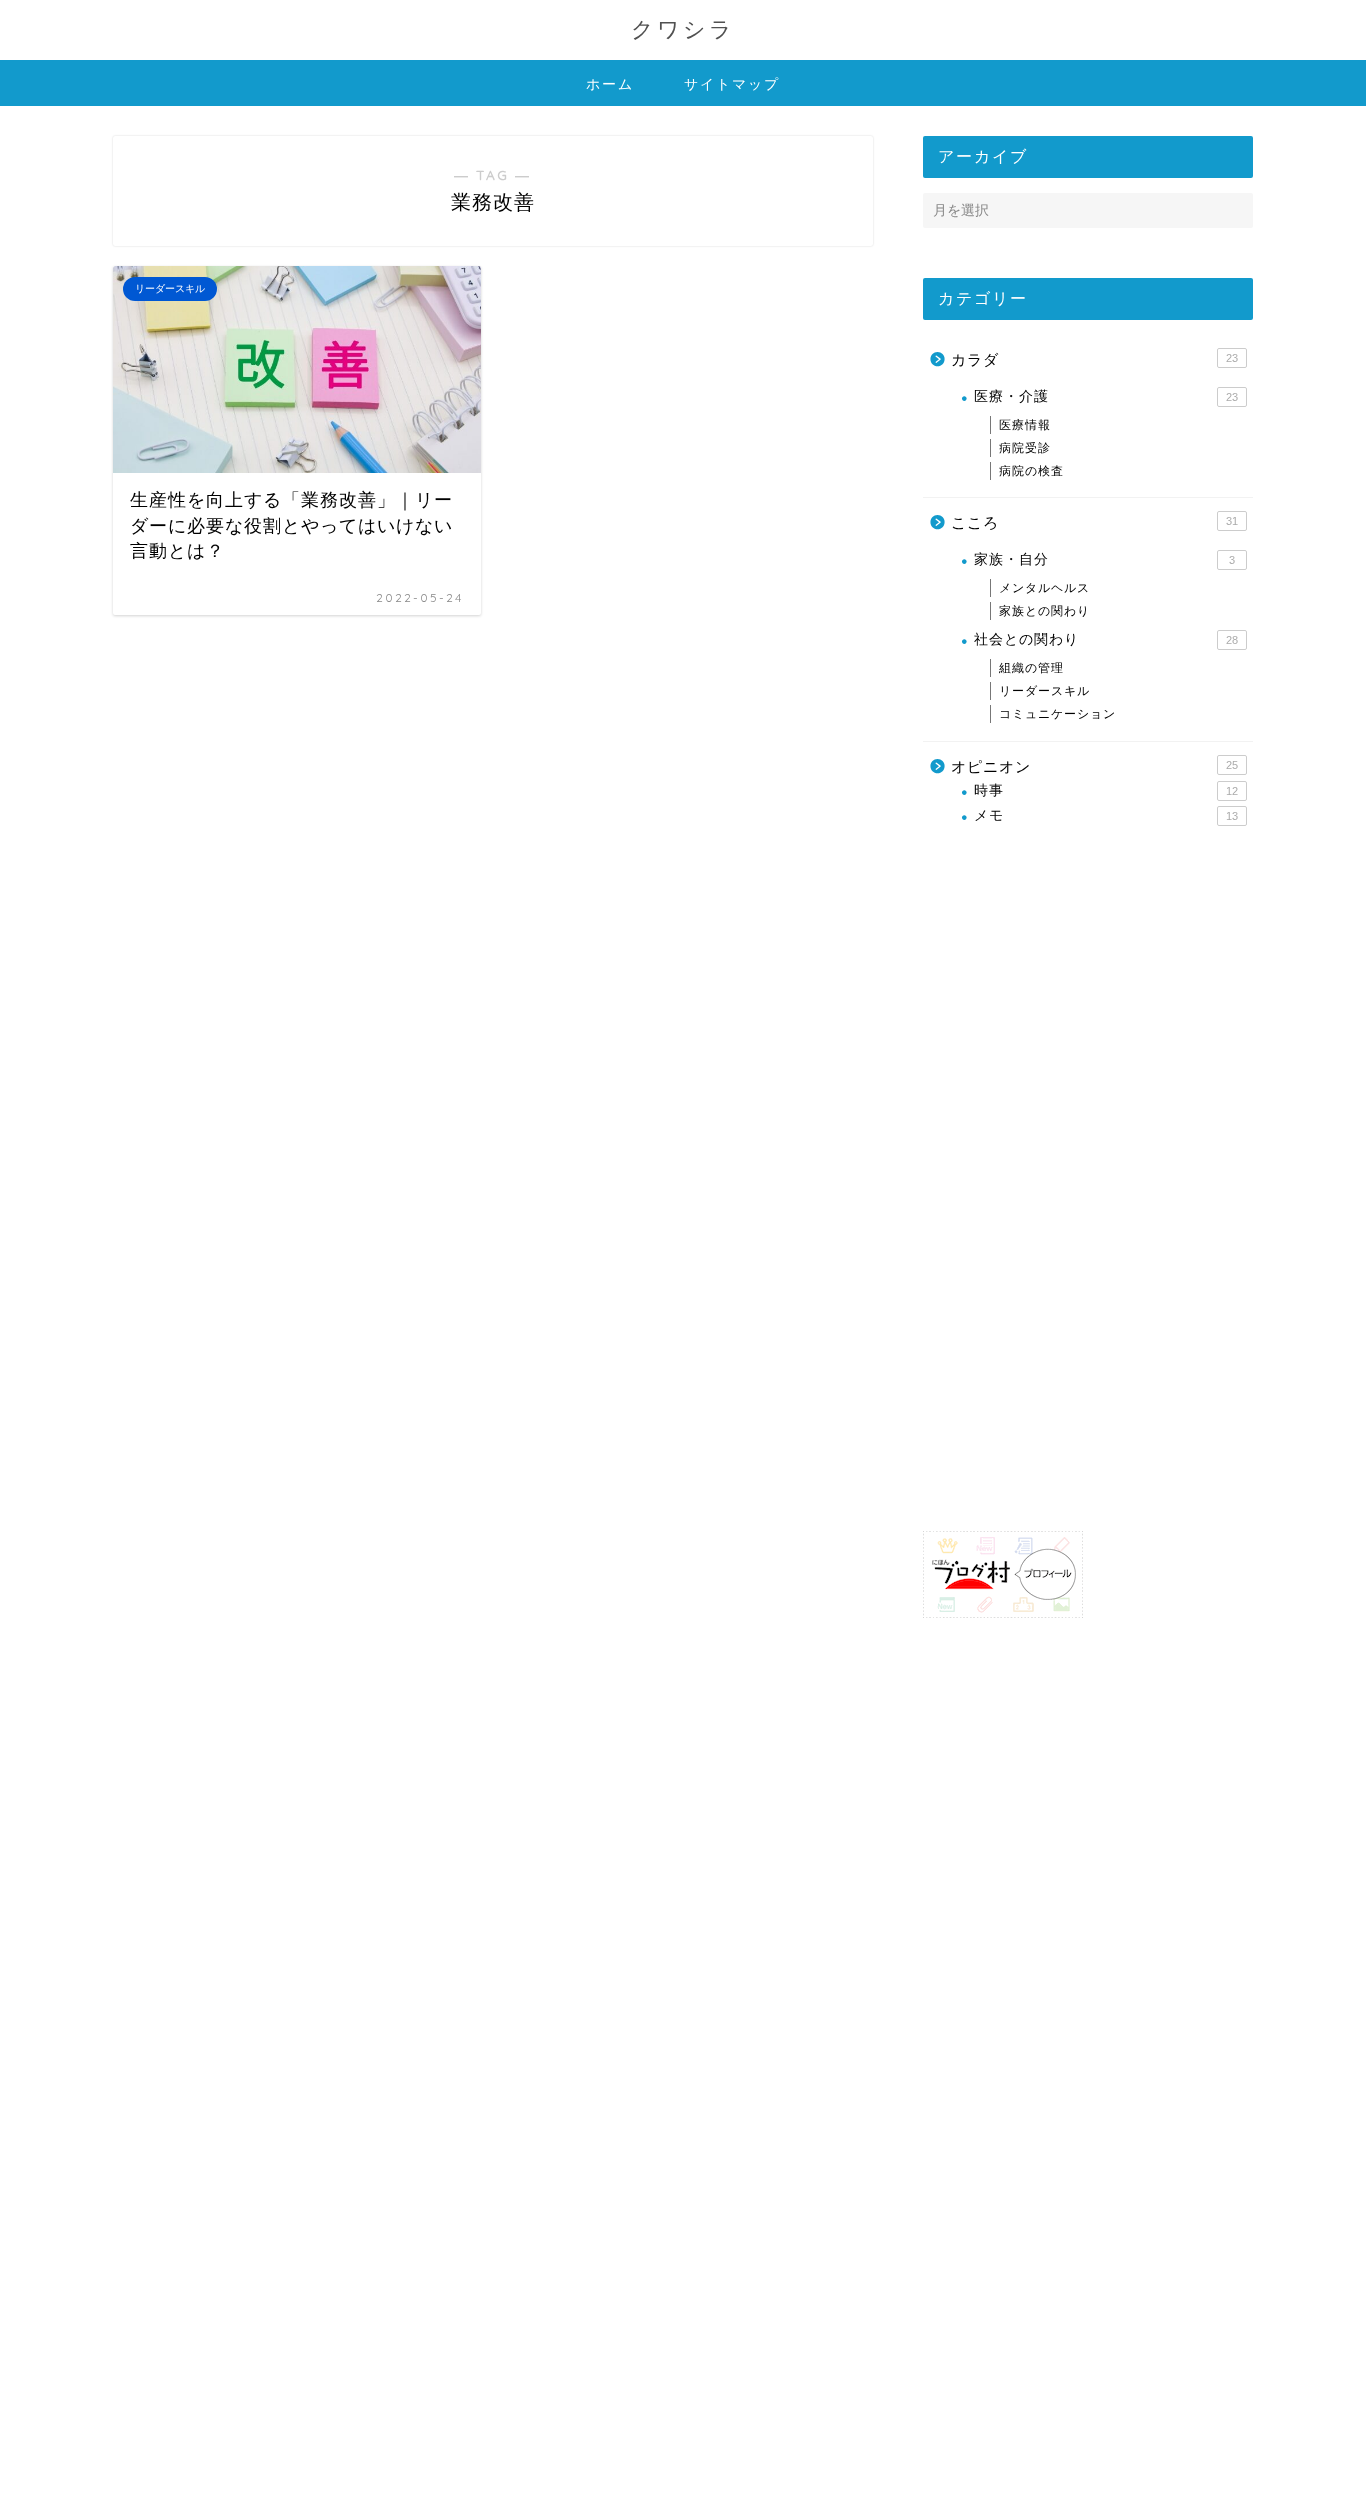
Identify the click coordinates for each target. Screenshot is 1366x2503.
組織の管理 (1031, 668)
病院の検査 (1031, 471)
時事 (1106, 790)
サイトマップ (732, 84)
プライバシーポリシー (189, 2479)
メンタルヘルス (1044, 588)
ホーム (610, 84)
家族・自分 (1104, 559)
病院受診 (1025, 448)
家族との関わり (1044, 611)
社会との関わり (1106, 639)
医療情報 (1025, 425)
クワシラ (683, 28)
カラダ (1094, 359)
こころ (1094, 522)
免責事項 (304, 2479)
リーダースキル (1044, 691)
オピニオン (1094, 766)
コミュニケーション (1057, 714)
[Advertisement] (1073, 1178)
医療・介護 (1106, 396)
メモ (1106, 815)
